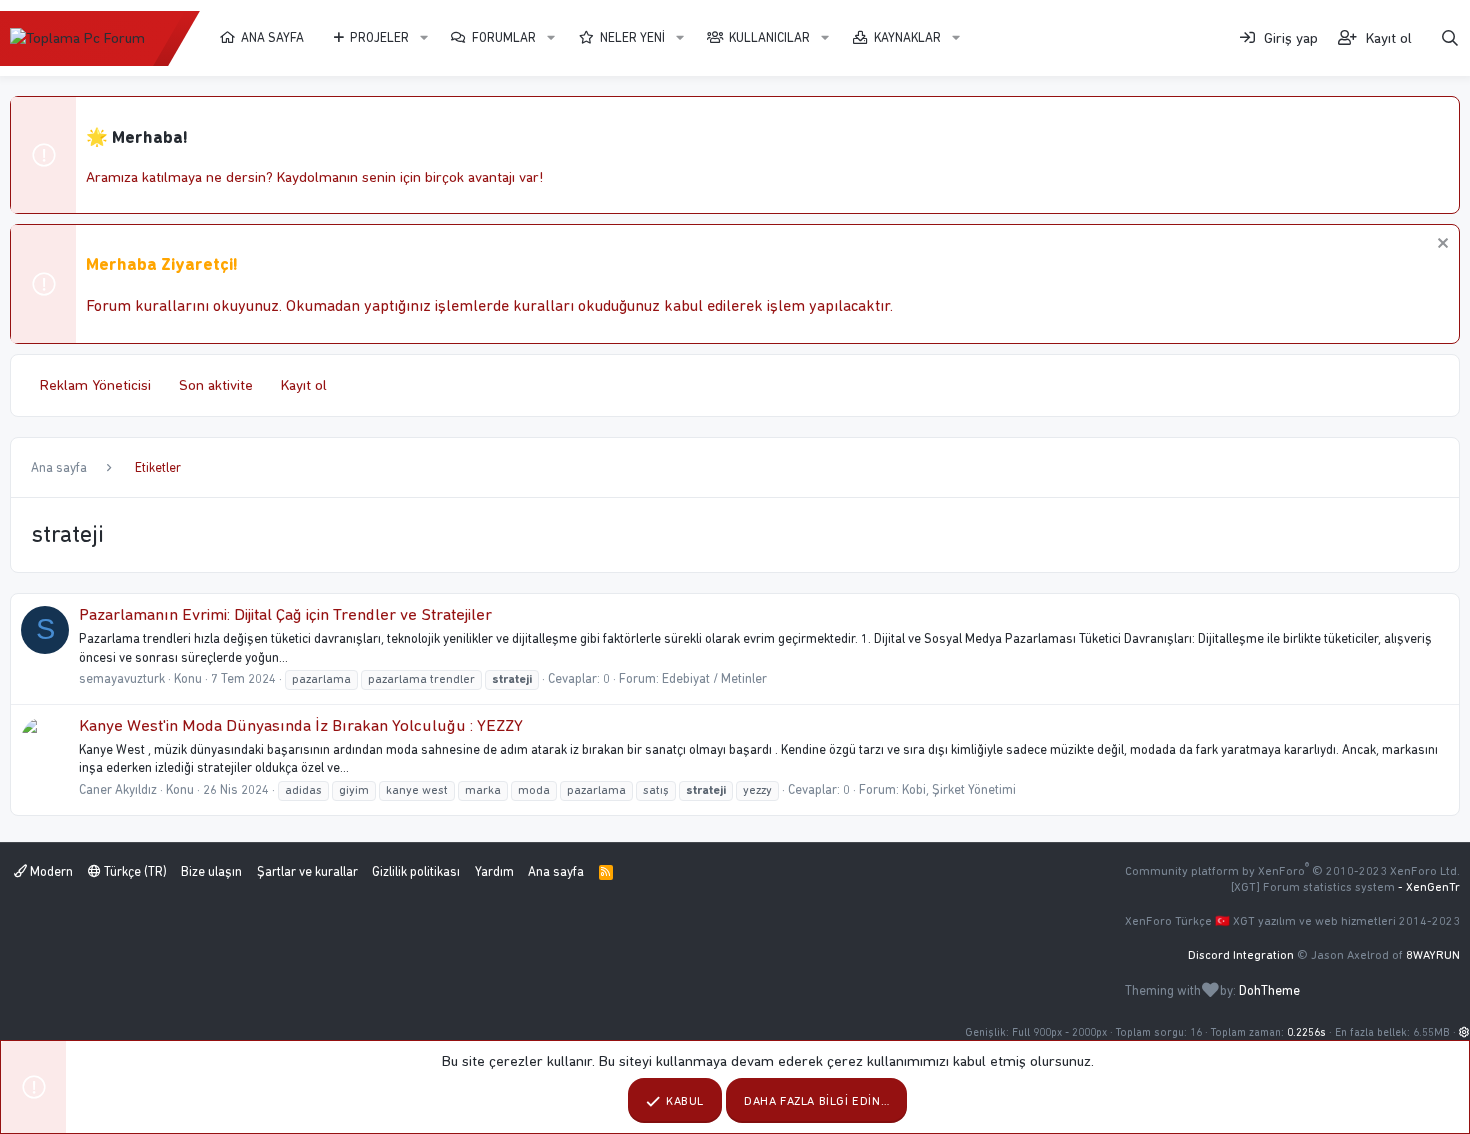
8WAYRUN (1433, 955)
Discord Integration (1241, 955)
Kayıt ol (304, 385)
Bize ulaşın (211, 871)
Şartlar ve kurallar (307, 871)
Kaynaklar (907, 37)
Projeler (379, 37)
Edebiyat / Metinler (714, 678)
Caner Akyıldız (118, 789)
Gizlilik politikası (416, 871)
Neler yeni (632, 37)
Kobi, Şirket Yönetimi (959, 789)
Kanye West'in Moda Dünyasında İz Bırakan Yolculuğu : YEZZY (301, 725)
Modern (50, 871)
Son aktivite (216, 385)
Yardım (494, 871)
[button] (424, 38)
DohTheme (1269, 990)
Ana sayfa (272, 37)
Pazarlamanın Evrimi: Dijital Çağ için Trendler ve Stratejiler (285, 614)
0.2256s (1306, 1032)
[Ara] (1450, 38)
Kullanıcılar (769, 37)
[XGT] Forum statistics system (1345, 887)
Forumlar (504, 37)
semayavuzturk (122, 678)
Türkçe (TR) (134, 871)
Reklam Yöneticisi (95, 385)
